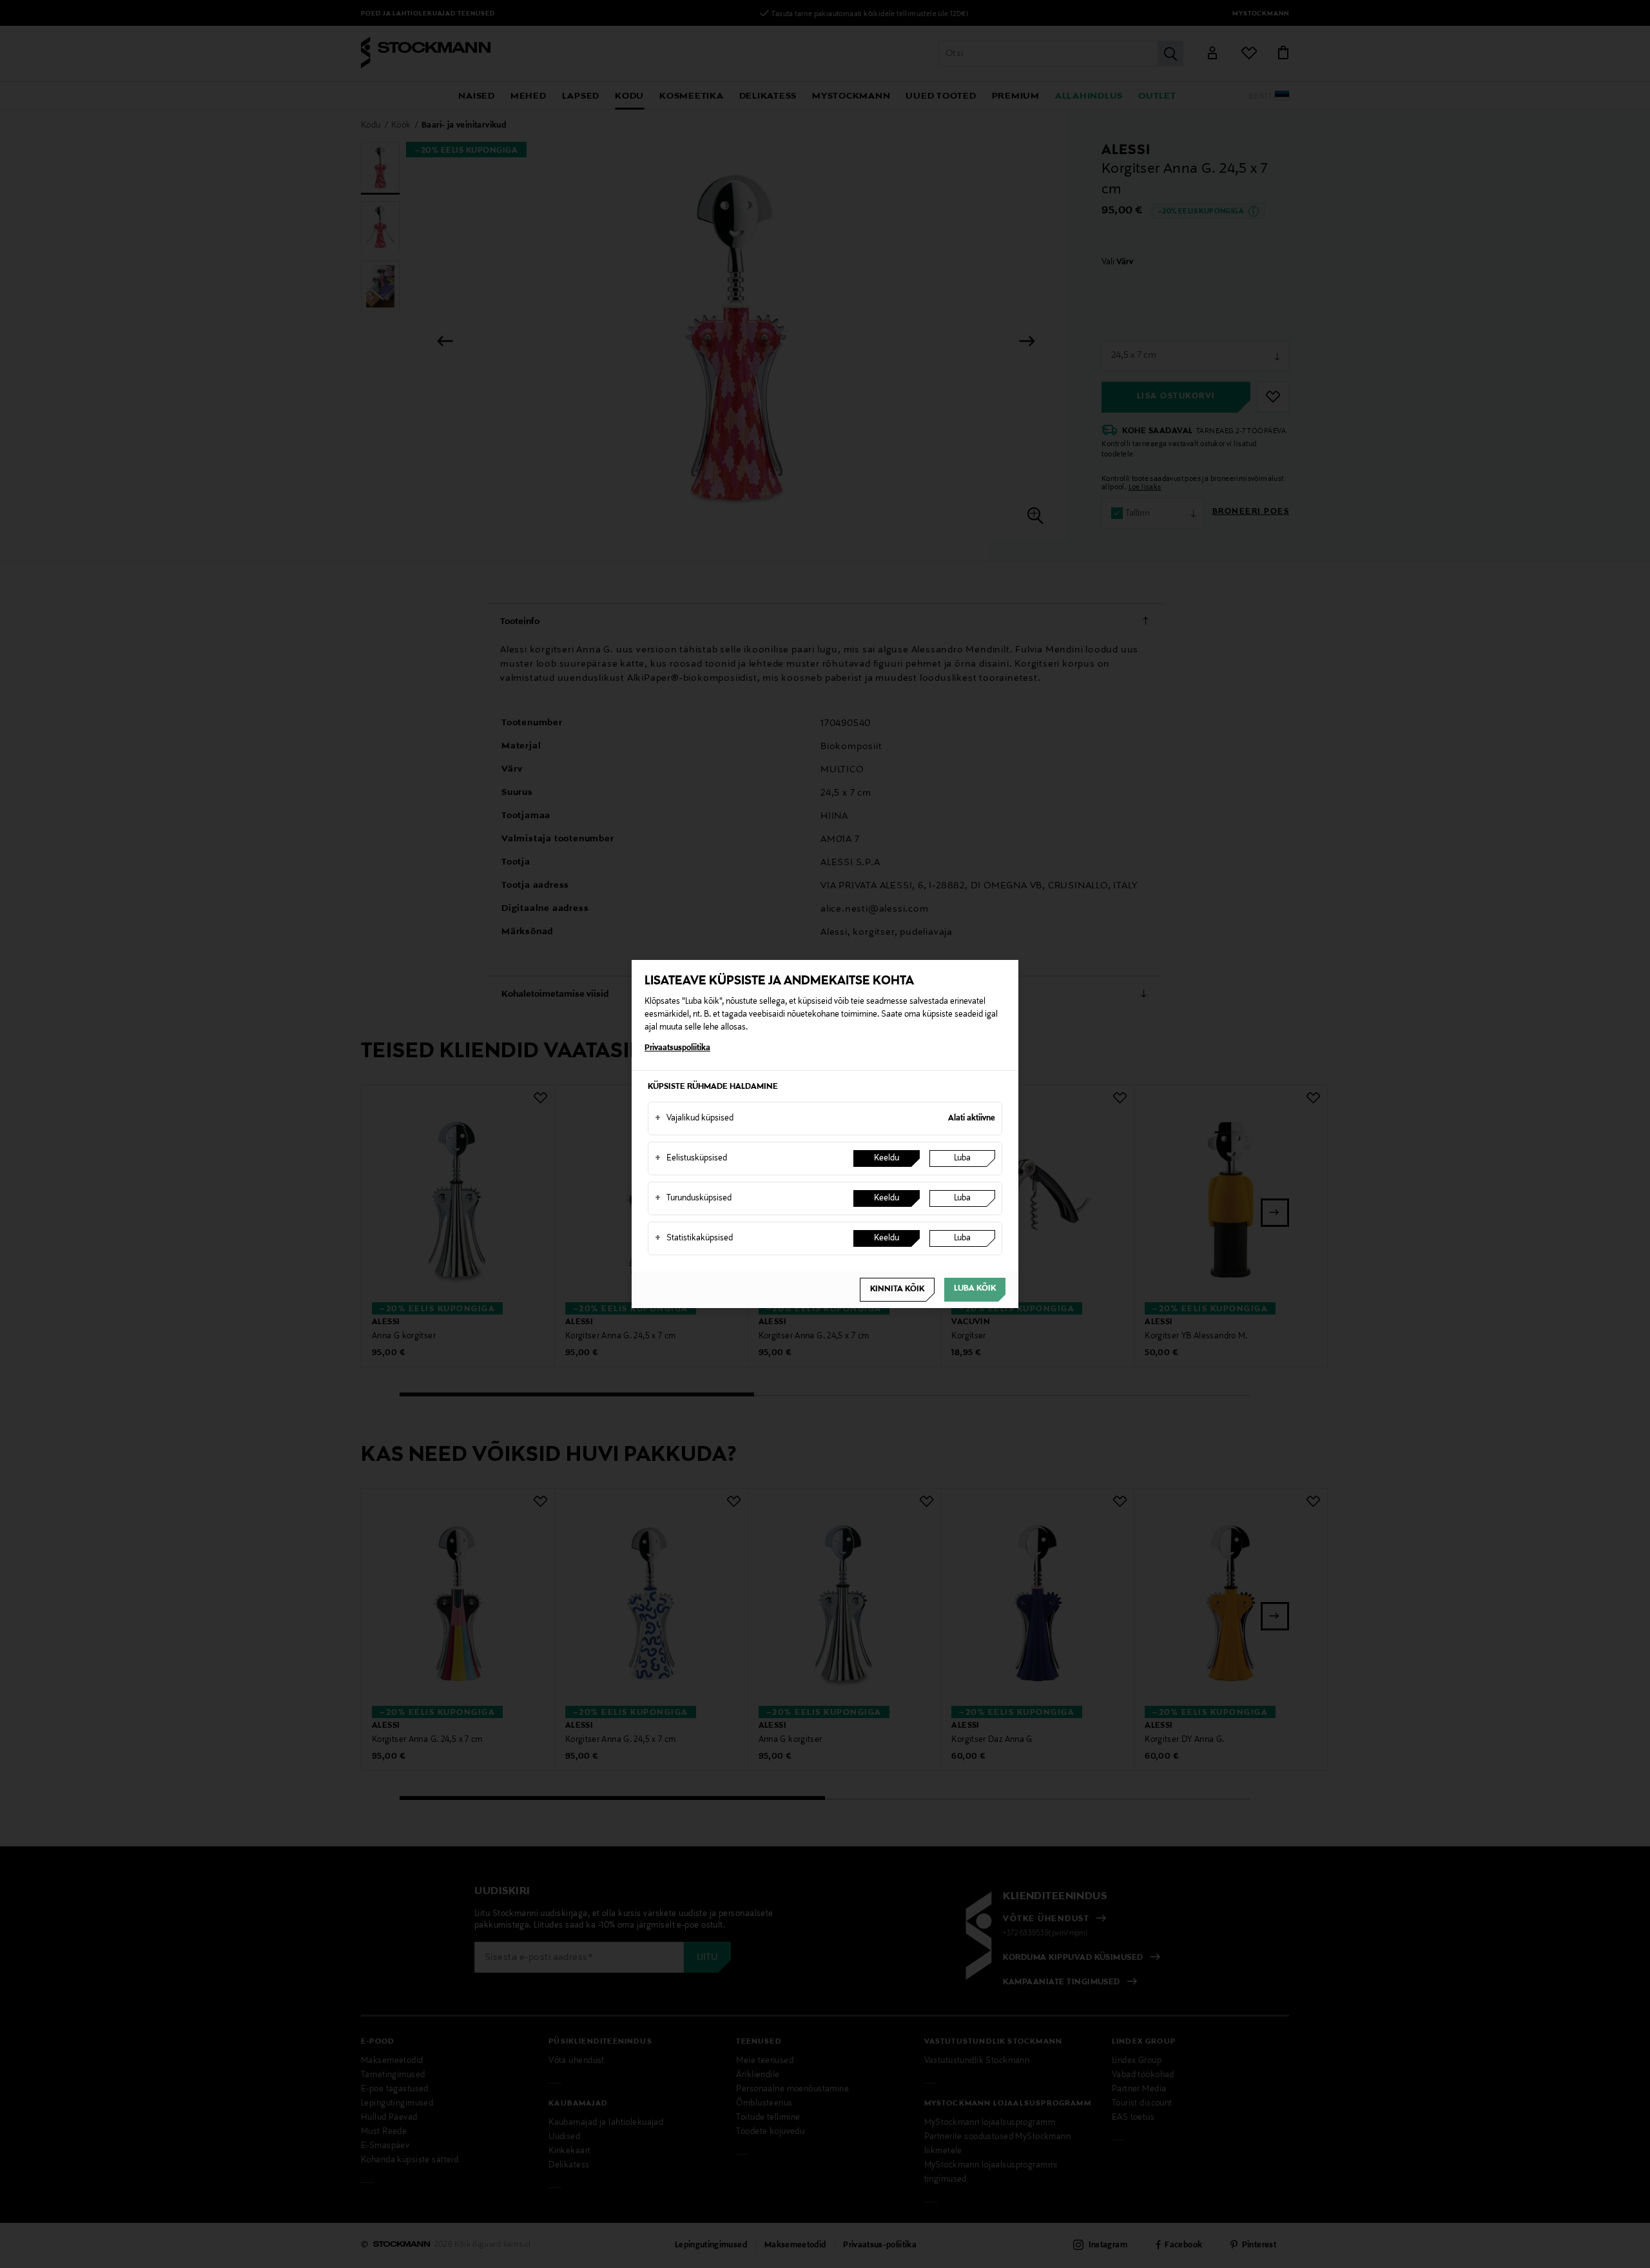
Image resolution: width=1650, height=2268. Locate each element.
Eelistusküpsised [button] (691, 1158)
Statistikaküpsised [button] (694, 1238)
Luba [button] (962, 1158)
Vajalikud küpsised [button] (694, 1119)
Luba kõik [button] (975, 1289)
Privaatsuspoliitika (677, 1048)
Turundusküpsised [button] (693, 1198)
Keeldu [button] (887, 1158)
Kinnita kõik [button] (897, 1289)
